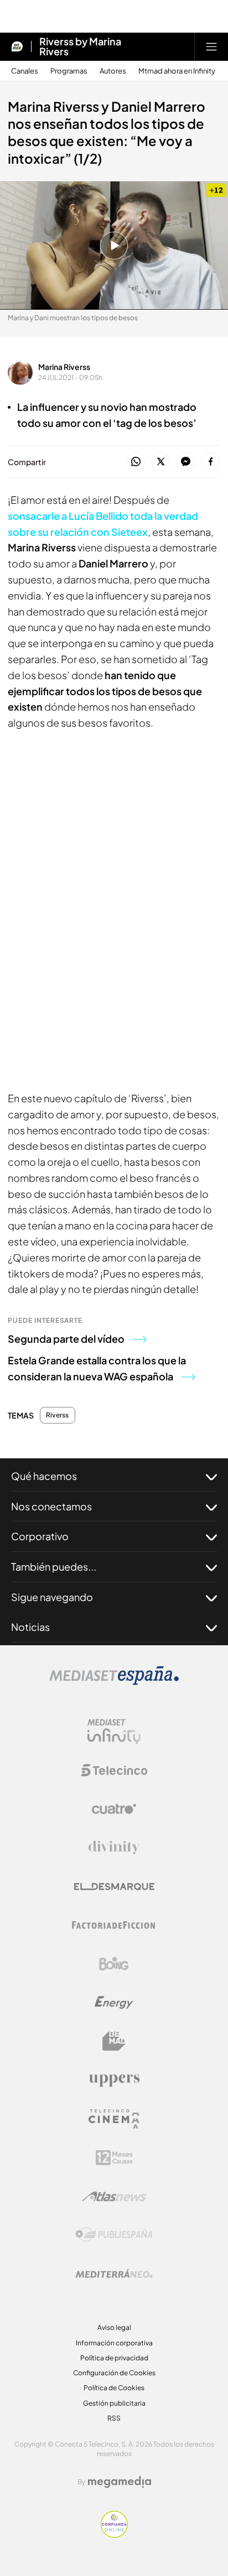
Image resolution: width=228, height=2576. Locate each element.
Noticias (30, 1627)
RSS (114, 2418)
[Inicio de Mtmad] (17, 46)
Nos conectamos (51, 1506)
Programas (69, 71)
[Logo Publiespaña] (114, 2235)
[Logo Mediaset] (114, 1682)
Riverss (58, 1415)
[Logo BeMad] (114, 2041)
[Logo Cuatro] (114, 1809)
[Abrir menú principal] (211, 46)
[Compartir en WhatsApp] (136, 462)
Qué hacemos (44, 1476)
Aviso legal (114, 2327)
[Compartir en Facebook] (211, 462)
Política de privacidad (114, 2358)
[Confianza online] (114, 2535)
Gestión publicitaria (114, 2403)
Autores (113, 71)
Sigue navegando (52, 1597)
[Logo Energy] (114, 2003)
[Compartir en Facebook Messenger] (186, 462)
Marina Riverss (64, 367)
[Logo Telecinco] (114, 1770)
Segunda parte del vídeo (66, 1339)
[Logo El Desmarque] (114, 1887)
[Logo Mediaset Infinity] (114, 1732)
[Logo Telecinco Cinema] (114, 2119)
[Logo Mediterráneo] (114, 2273)
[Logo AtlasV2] (114, 2196)
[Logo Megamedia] (120, 2482)
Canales (25, 71)
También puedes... (54, 1566)
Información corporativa (114, 2343)
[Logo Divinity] (114, 1848)
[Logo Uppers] (114, 2080)
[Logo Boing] (114, 1964)
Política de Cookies (114, 2388)
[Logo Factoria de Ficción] (114, 1925)
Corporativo (40, 1536)
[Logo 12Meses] (114, 2158)
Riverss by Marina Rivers (80, 46)
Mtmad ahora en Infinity (177, 71)
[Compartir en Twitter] (161, 462)
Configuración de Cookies (114, 2373)
